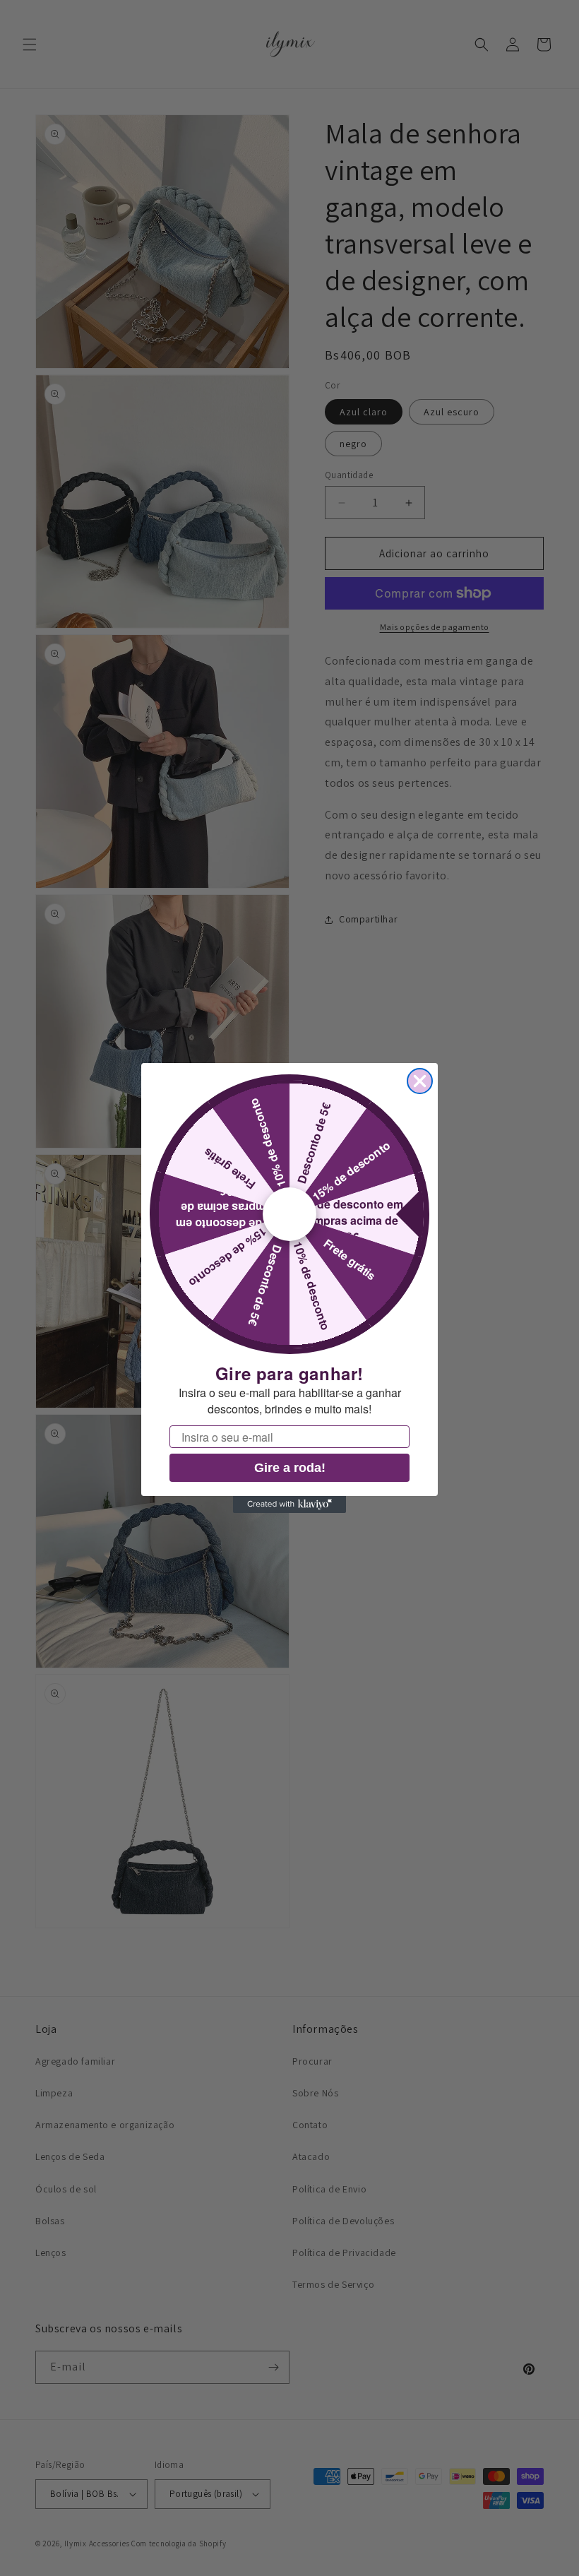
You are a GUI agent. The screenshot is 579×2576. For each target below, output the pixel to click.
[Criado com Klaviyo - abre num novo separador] (289, 1504)
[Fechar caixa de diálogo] (420, 1081)
